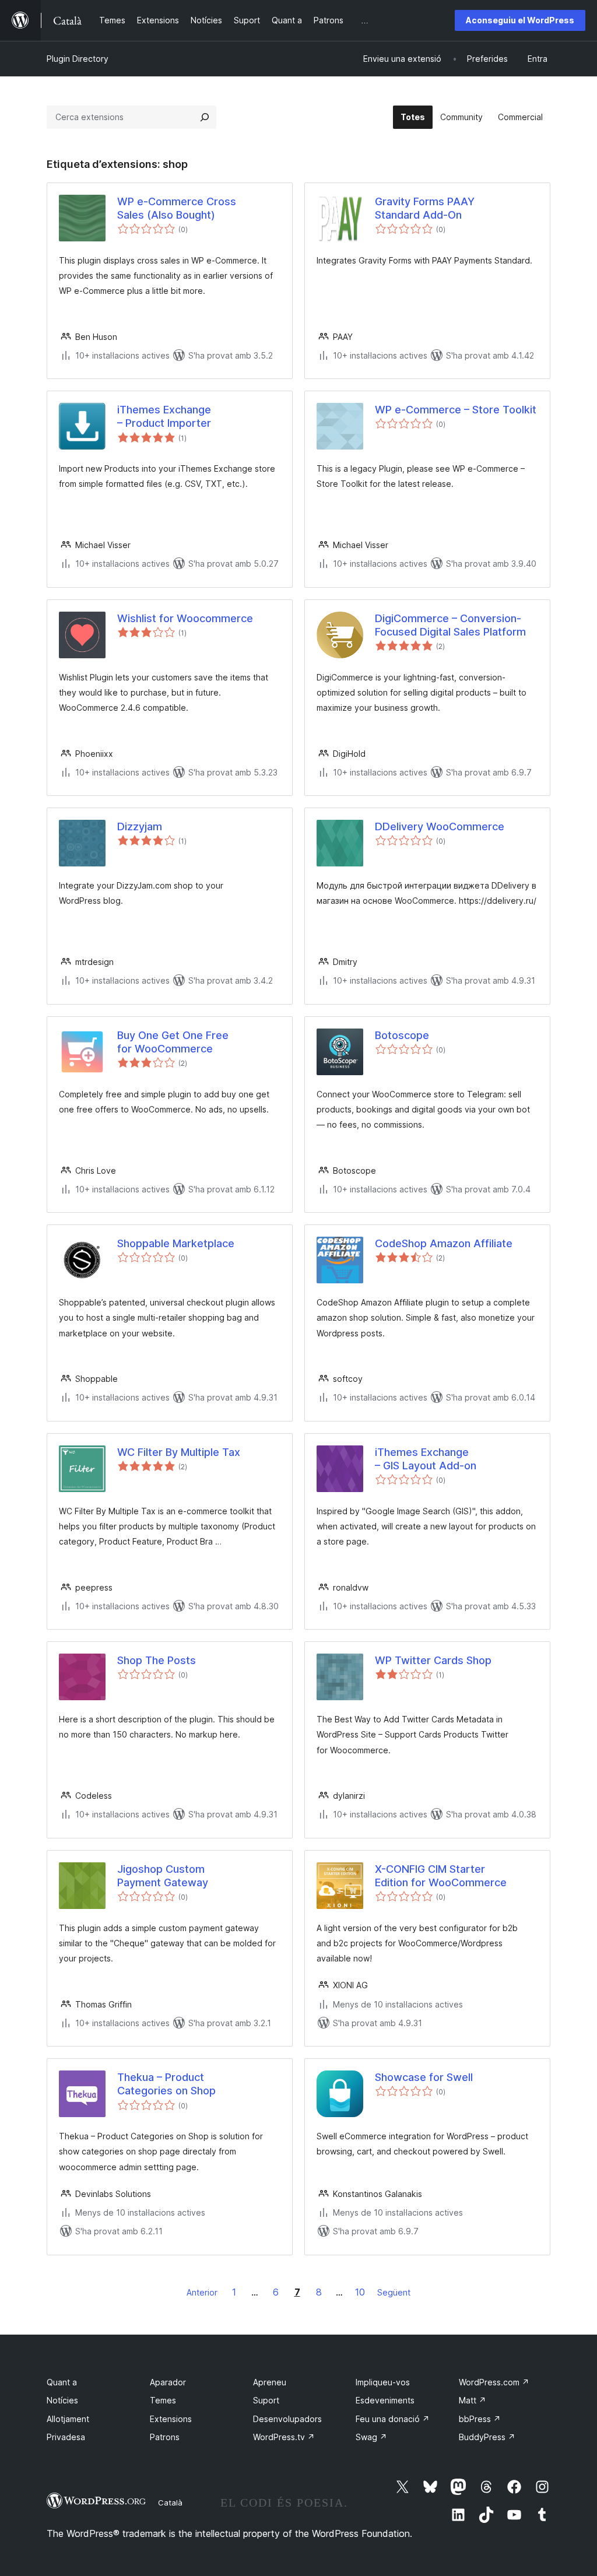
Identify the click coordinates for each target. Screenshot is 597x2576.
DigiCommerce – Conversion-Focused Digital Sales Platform (450, 625)
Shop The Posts (157, 1660)
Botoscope (402, 1035)
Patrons (165, 2437)
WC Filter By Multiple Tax (179, 1452)
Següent (394, 2292)
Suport (266, 2400)
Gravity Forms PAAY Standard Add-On (425, 208)
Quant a (62, 2382)
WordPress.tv (284, 2437)
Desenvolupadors (287, 2419)
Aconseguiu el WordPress (520, 20)
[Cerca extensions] (205, 117)
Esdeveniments (385, 2400)
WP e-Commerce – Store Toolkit (456, 410)
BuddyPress (487, 2437)
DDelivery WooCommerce (440, 827)
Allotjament (68, 2419)
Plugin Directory (78, 59)
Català (170, 2503)
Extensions (171, 2419)
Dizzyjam (140, 827)
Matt (473, 2400)
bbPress (480, 2419)
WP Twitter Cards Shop (433, 1660)
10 (360, 2292)
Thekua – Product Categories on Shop (166, 2084)
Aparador (168, 2382)
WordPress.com (494, 2382)
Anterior (202, 2292)
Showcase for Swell (424, 2077)
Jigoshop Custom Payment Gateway (163, 1876)
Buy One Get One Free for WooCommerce (173, 1042)
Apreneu (270, 2382)
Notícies (62, 2400)
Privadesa (66, 2437)
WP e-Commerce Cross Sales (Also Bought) (177, 208)
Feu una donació (393, 2419)
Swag (371, 2437)
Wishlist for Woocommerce (185, 618)
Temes (163, 2400)
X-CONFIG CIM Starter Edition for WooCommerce (441, 1876)
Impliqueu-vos (383, 2382)
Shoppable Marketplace (176, 1243)
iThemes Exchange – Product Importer (164, 416)
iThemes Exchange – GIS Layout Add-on (426, 1459)
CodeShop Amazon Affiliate (444, 1243)
